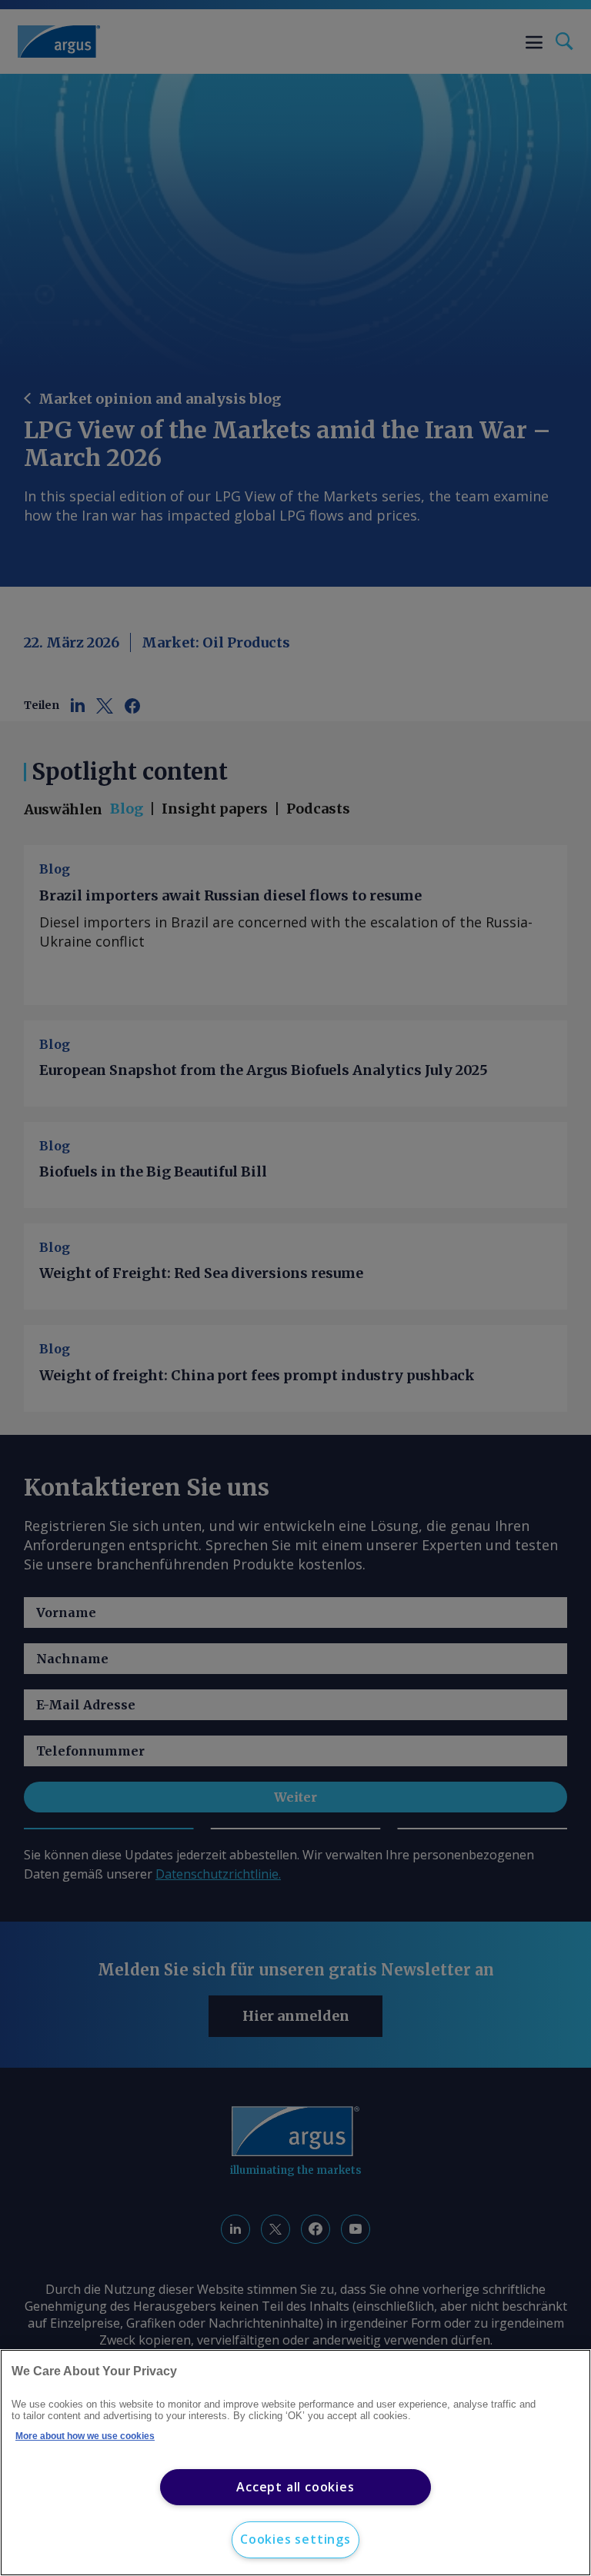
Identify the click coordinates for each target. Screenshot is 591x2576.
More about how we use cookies (85, 2436)
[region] (295, 2463)
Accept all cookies (295, 2487)
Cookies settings (295, 2539)
